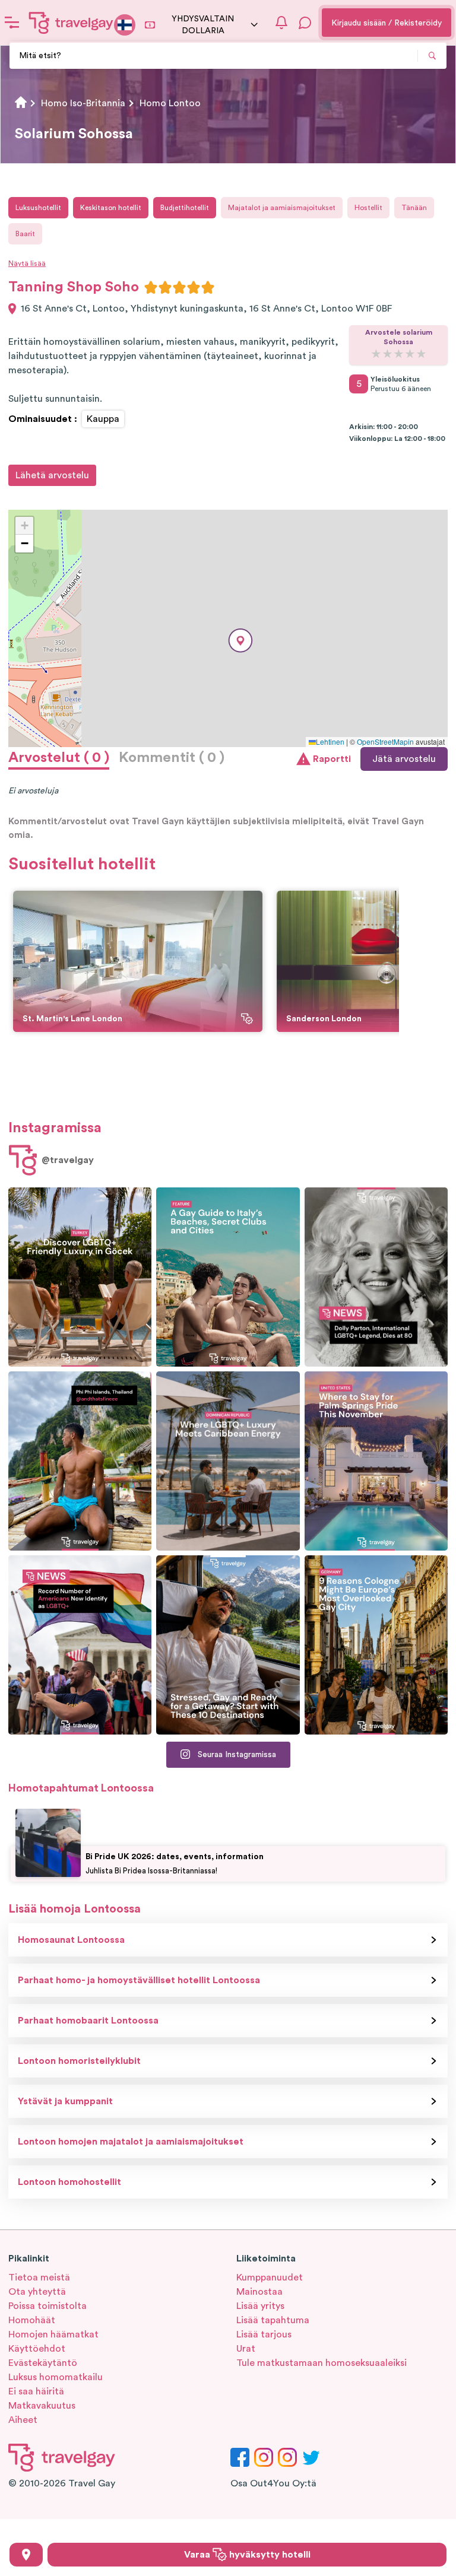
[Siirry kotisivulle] (71, 23)
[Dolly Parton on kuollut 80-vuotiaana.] (376, 1277)
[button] (240, 641)
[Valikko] (12, 23)
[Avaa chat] (305, 23)
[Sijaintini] (26, 2555)
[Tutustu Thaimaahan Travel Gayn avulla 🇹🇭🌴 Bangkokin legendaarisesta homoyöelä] (80, 1461)
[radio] (151, 287)
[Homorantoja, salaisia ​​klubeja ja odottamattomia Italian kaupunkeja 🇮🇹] (228, 1277)
